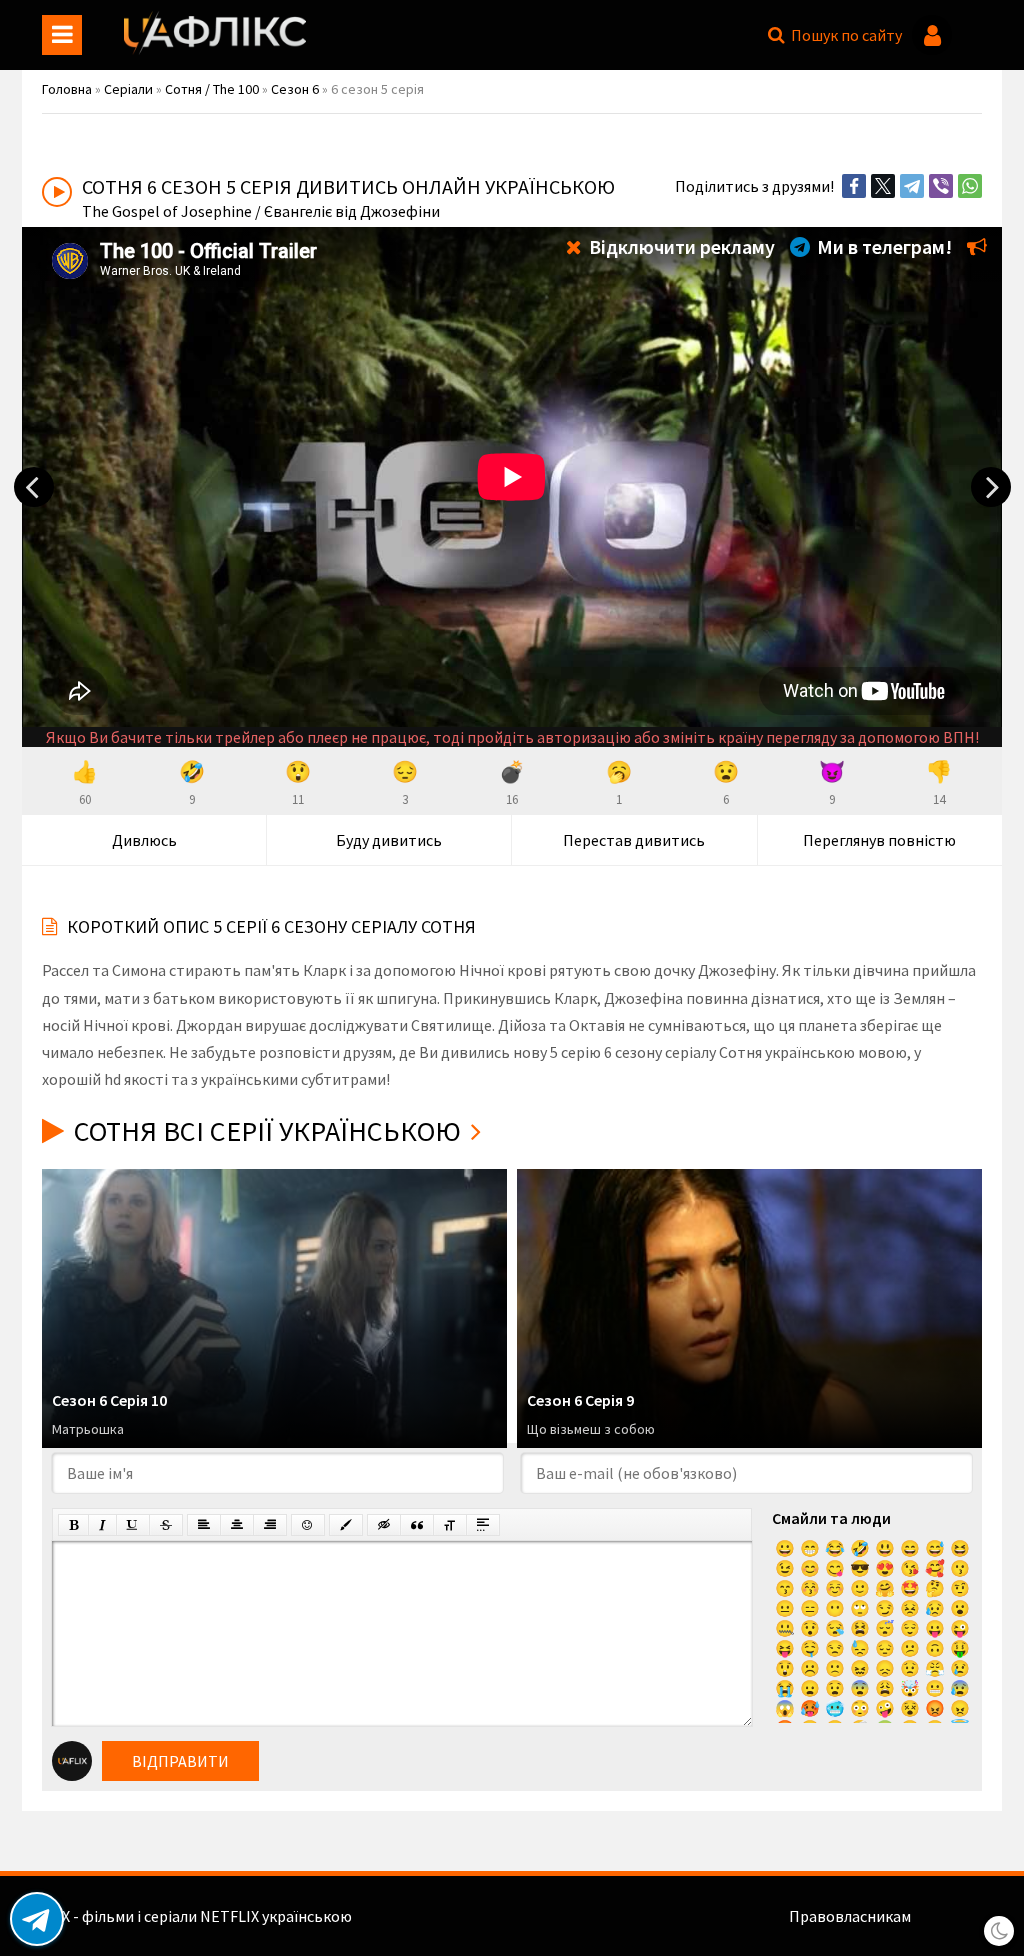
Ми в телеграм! (882, 246)
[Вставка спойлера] (483, 1525)
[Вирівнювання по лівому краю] (204, 1525)
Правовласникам (850, 1916)
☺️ (835, 1588)
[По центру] (237, 1525)
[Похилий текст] (102, 1525)
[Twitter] (883, 186)
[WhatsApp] (970, 186)
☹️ (810, 1668)
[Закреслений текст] (166, 1525)
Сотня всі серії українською (267, 1131)
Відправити (180, 1761)
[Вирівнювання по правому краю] (270, 1525)
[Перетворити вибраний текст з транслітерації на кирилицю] (450, 1525)
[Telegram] (912, 186)
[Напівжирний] (73, 1525)
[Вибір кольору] (346, 1525)
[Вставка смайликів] (308, 1525)
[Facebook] (854, 186)
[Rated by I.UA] (958, 1916)
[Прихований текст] (384, 1525)
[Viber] (941, 186)
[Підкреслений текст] (133, 1525)
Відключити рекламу (680, 246)
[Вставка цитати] (417, 1525)
